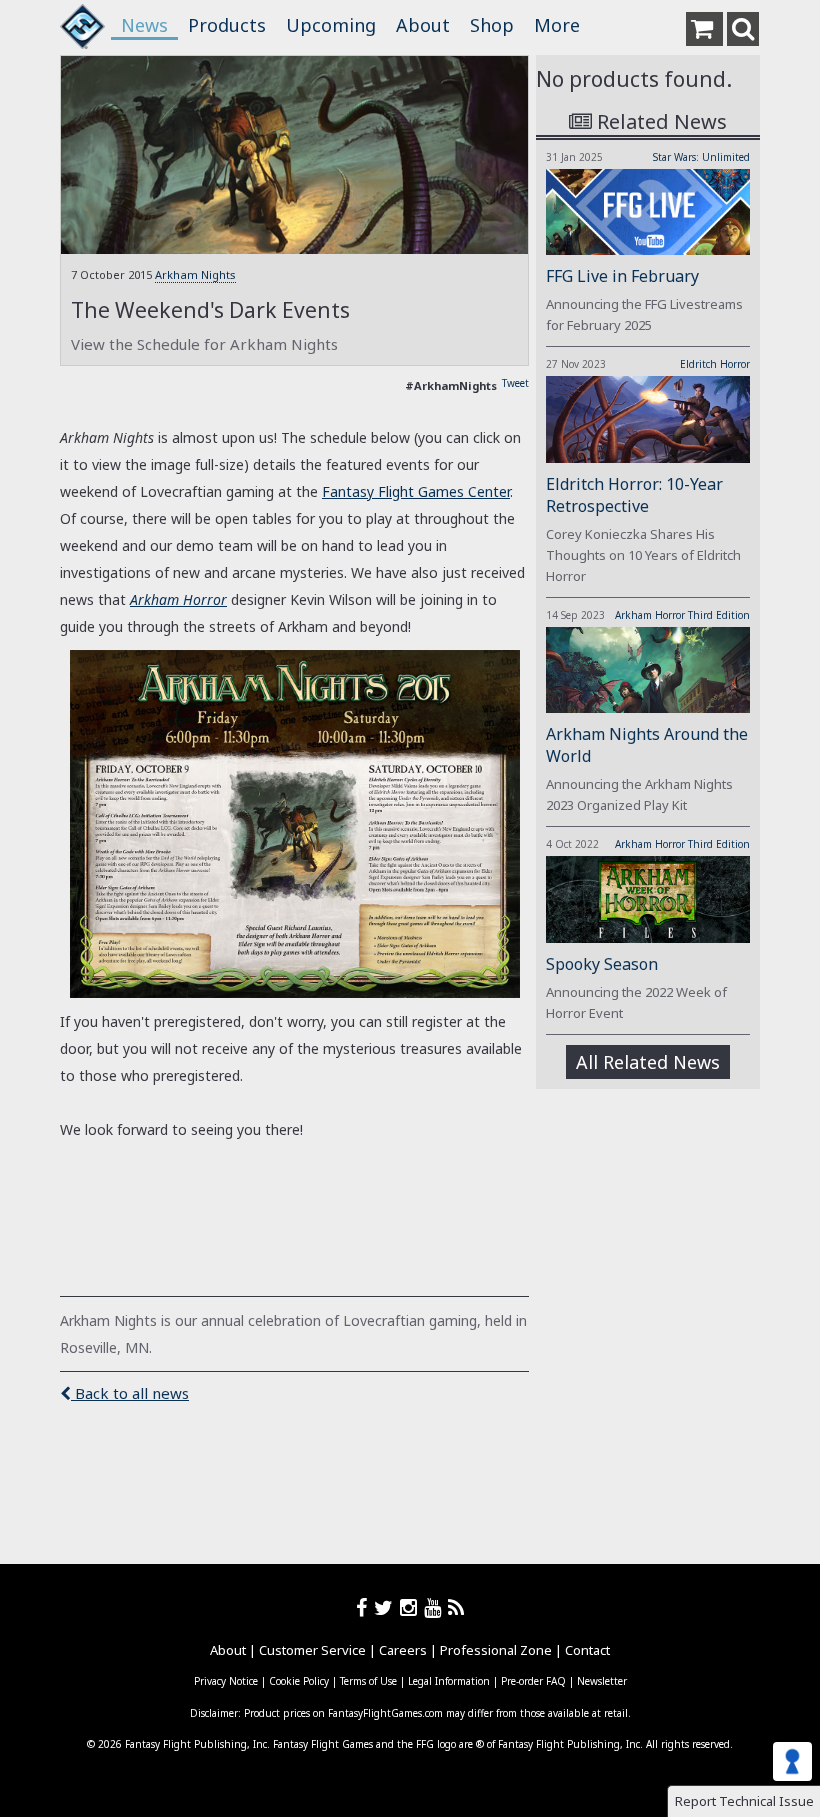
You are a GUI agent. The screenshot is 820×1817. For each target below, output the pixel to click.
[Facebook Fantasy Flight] (365, 1607)
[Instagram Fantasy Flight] (412, 1607)
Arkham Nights (195, 274)
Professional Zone (496, 1650)
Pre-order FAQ (533, 1681)
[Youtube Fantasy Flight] (436, 1607)
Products (227, 25)
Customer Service (312, 1650)
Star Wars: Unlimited (701, 157)
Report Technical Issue (744, 1801)
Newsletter (602, 1681)
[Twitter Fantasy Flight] (387, 1607)
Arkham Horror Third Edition (682, 615)
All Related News (648, 1062)
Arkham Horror (178, 599)
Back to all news (130, 1393)
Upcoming (331, 25)
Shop (492, 25)
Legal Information (449, 1681)
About (423, 25)
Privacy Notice (226, 1681)
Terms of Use (368, 1681)
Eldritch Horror (715, 364)
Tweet (515, 383)
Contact (587, 1650)
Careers (403, 1650)
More (557, 25)
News (144, 25)
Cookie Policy (299, 1681)
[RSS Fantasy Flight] (456, 1607)
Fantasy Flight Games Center (416, 491)
